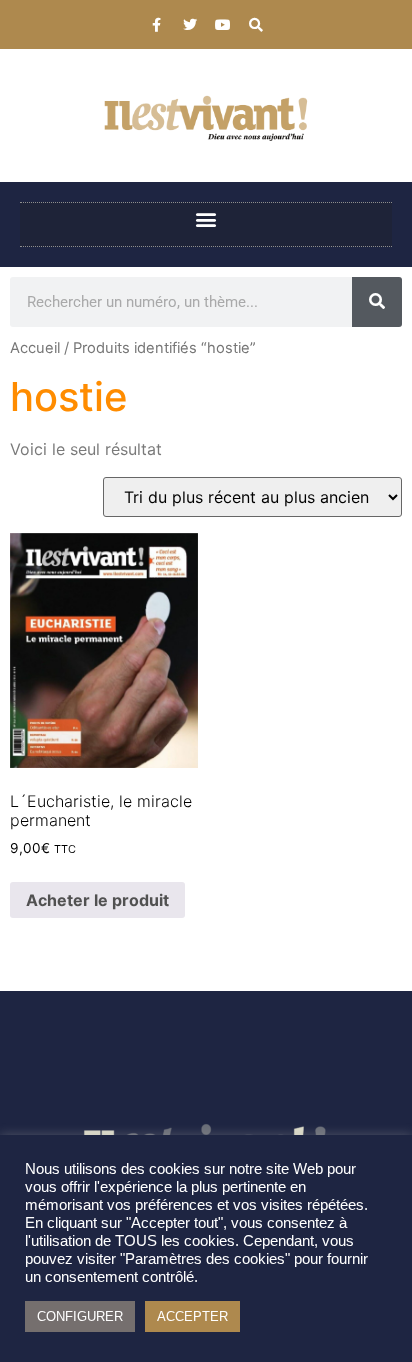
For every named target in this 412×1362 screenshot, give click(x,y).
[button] (206, 219)
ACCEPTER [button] (192, 1316)
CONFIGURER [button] (80, 1316)
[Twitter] (190, 25)
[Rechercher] (377, 302)
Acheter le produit (97, 900)
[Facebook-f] (157, 25)
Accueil (35, 348)
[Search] (256, 25)
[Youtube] (223, 25)
